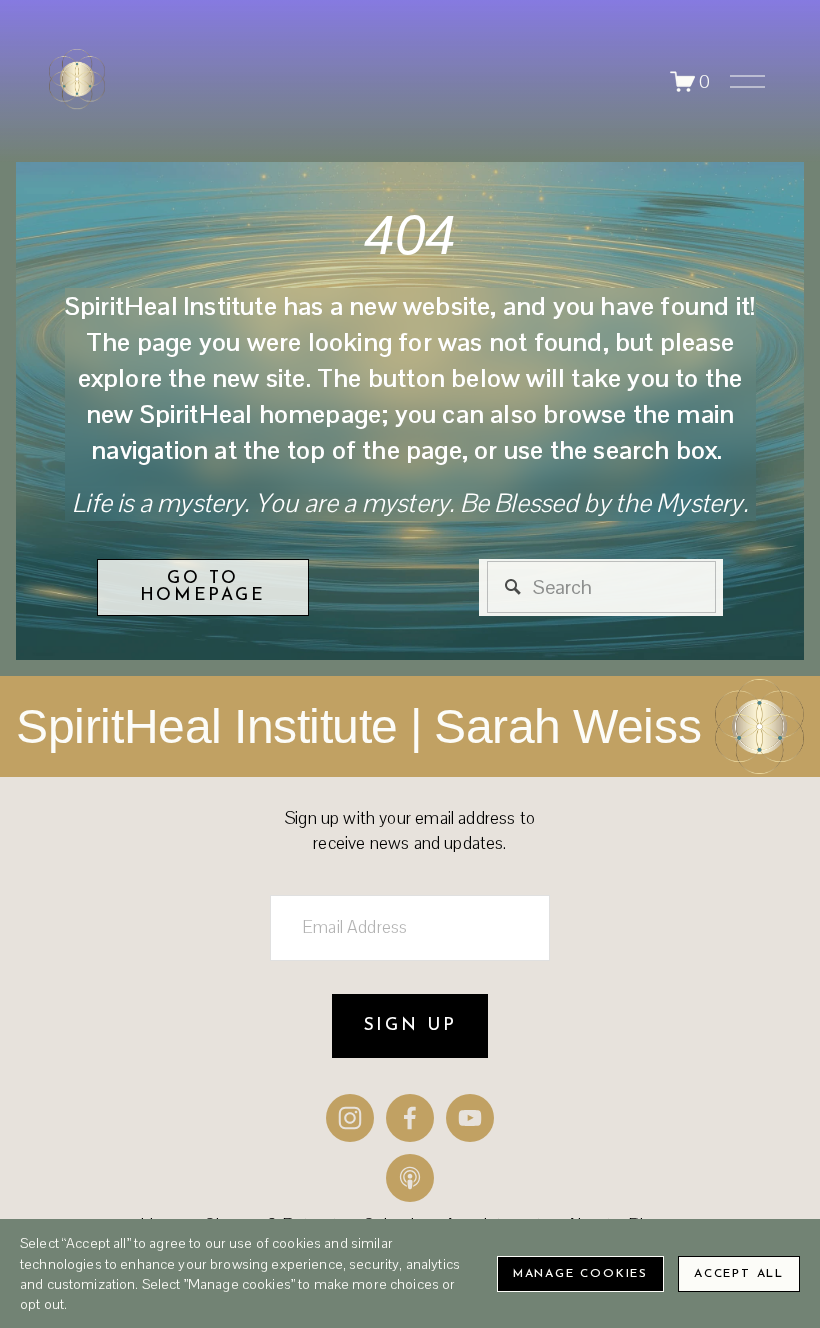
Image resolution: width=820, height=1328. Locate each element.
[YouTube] (470, 1118)
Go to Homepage (203, 587)
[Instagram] (350, 1118)
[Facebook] (410, 1118)
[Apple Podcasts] (410, 1178)
